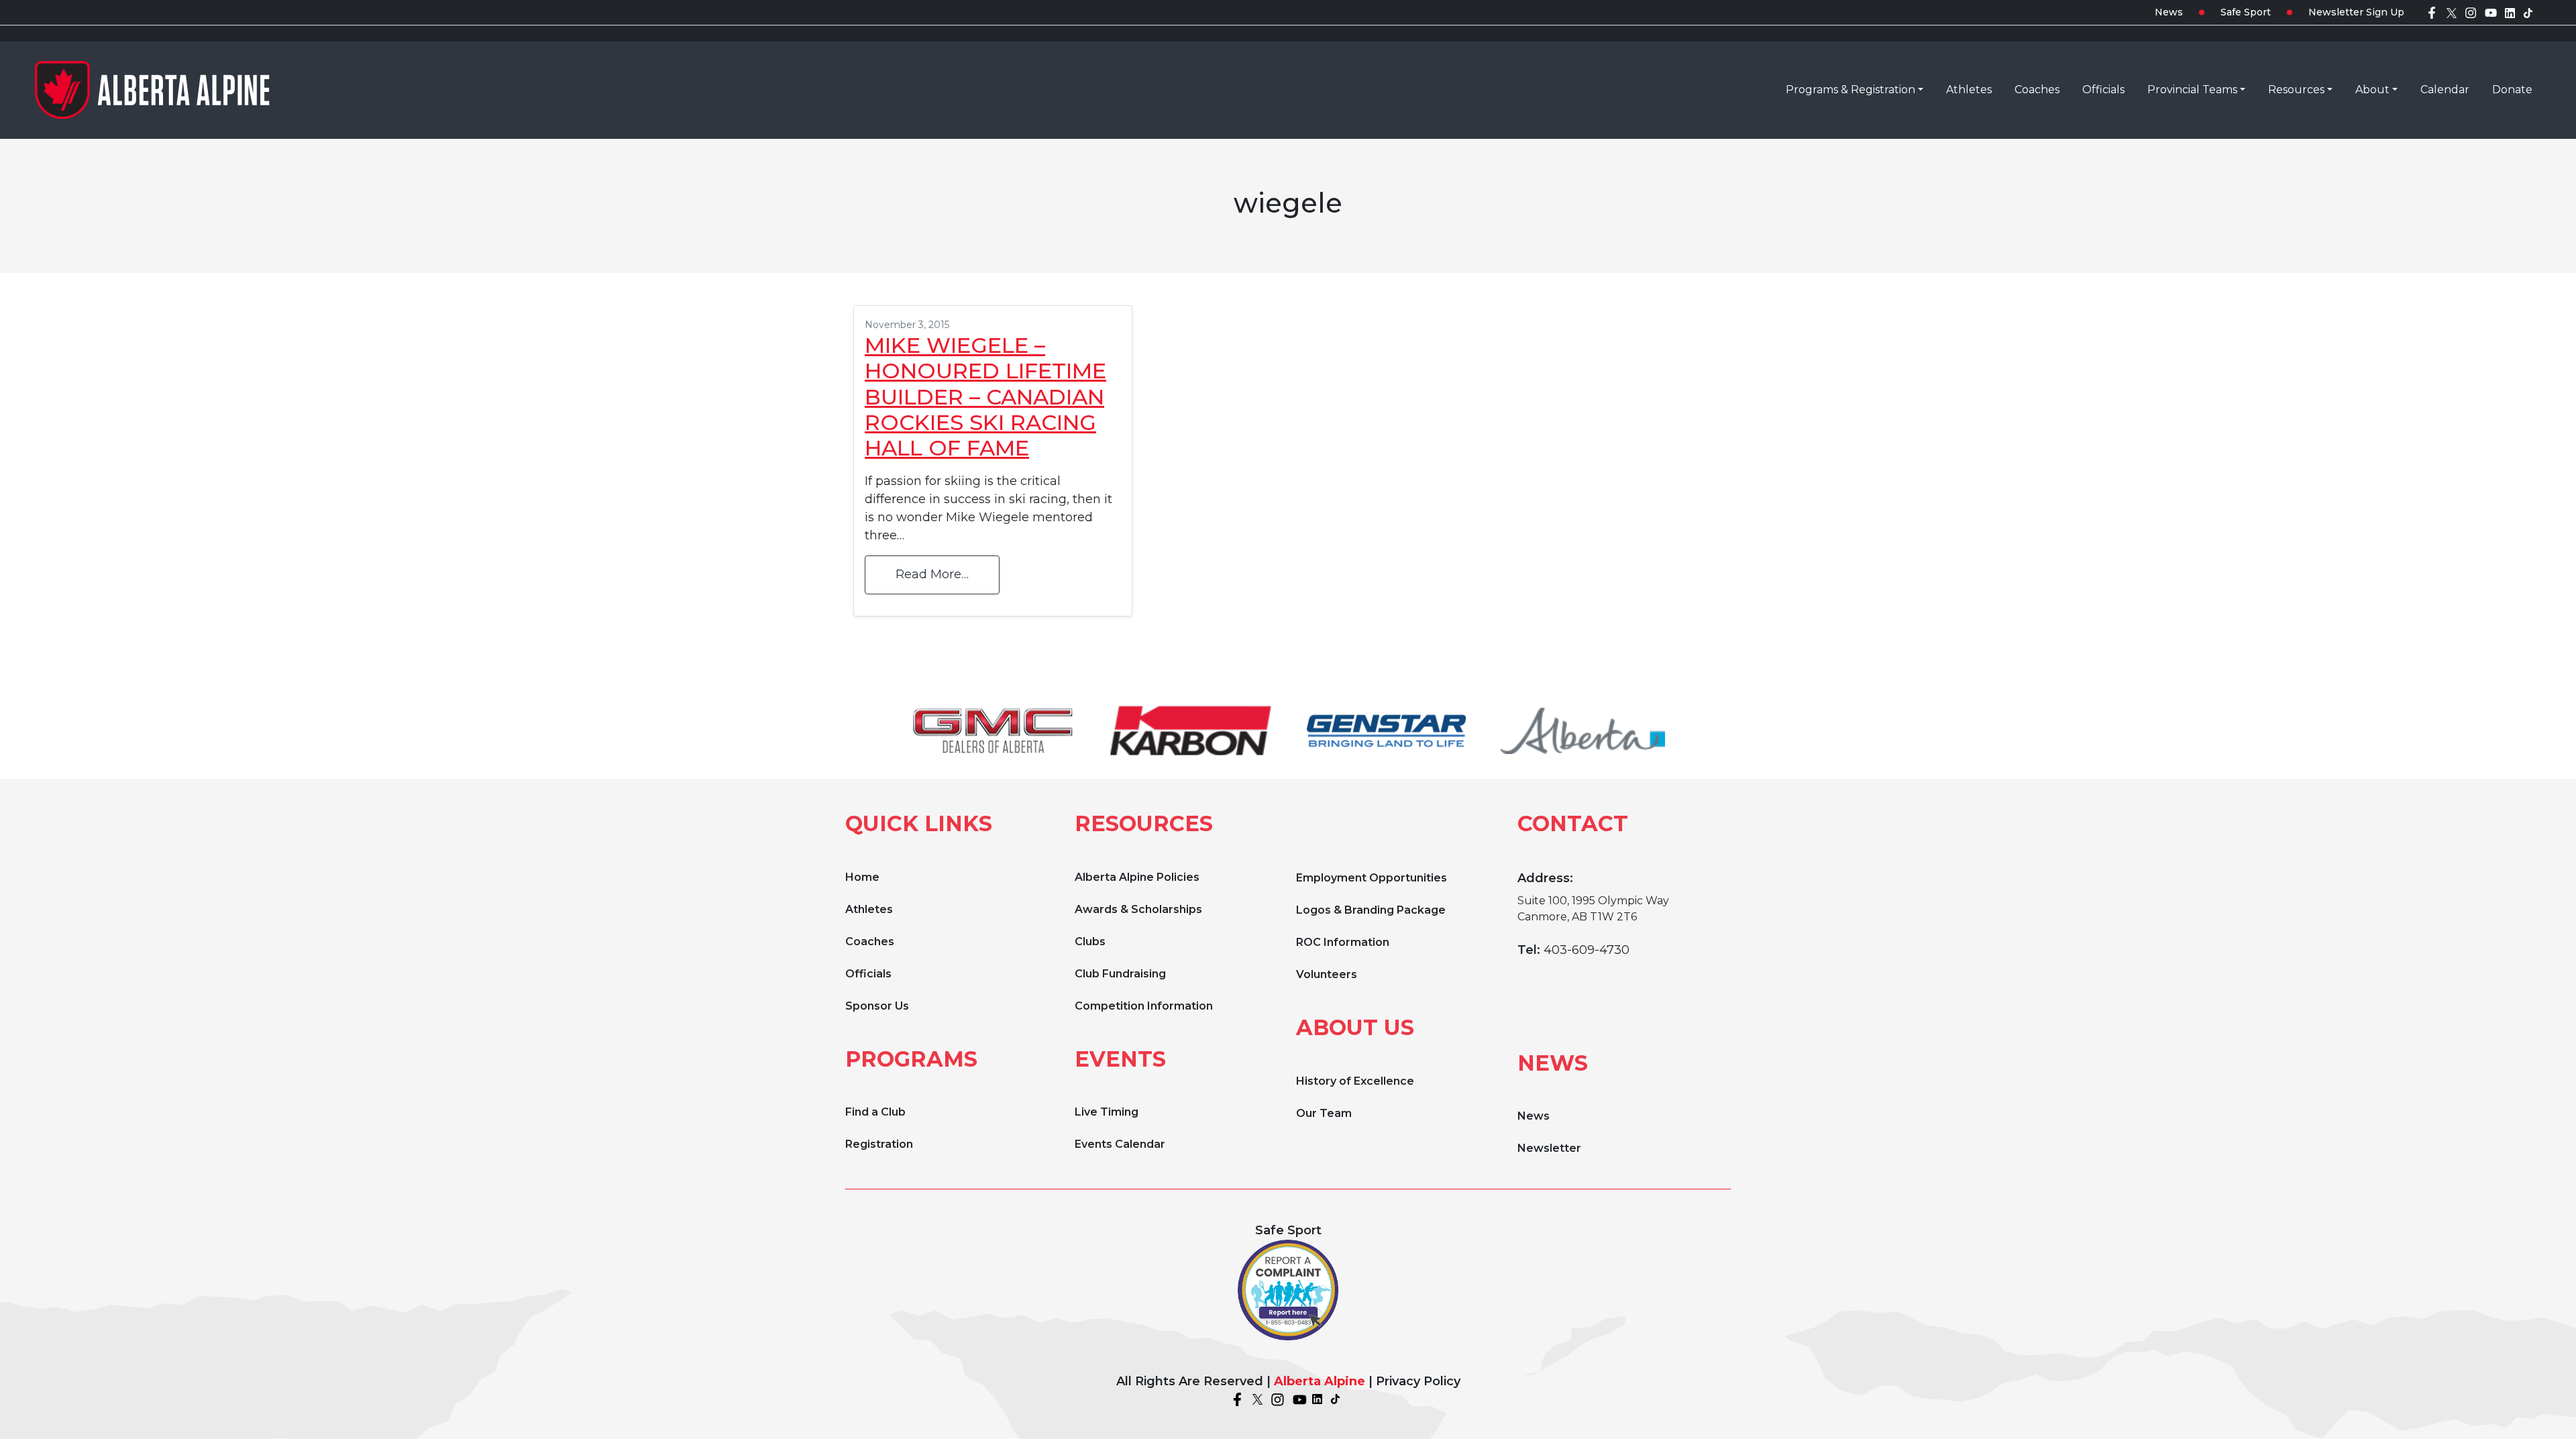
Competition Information (1144, 1006)
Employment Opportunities (1372, 878)
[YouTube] (2491, 12)
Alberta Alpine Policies (1137, 877)
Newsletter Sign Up (2356, 12)
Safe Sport (2246, 12)
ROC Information (1343, 942)
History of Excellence (1355, 1081)
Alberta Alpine (1320, 1381)
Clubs (1090, 942)
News (2169, 12)
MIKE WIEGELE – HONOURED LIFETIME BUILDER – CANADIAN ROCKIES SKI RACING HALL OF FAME (985, 397)
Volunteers (1327, 974)
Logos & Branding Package (1371, 910)
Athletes (869, 909)
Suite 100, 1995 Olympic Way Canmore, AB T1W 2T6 (1593, 909)
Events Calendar (1120, 1144)
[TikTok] (2528, 12)
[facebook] (2432, 12)
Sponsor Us (877, 1006)
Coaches (870, 942)
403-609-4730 (1587, 950)
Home (862, 877)
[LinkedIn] (2510, 12)
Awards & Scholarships (1138, 909)
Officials (868, 974)
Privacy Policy (1418, 1381)
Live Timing (1107, 1112)
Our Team (1324, 1113)
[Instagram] (2471, 12)
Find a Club (875, 1112)
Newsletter (1549, 1148)
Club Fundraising (1120, 974)
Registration (879, 1144)
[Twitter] (2452, 12)
